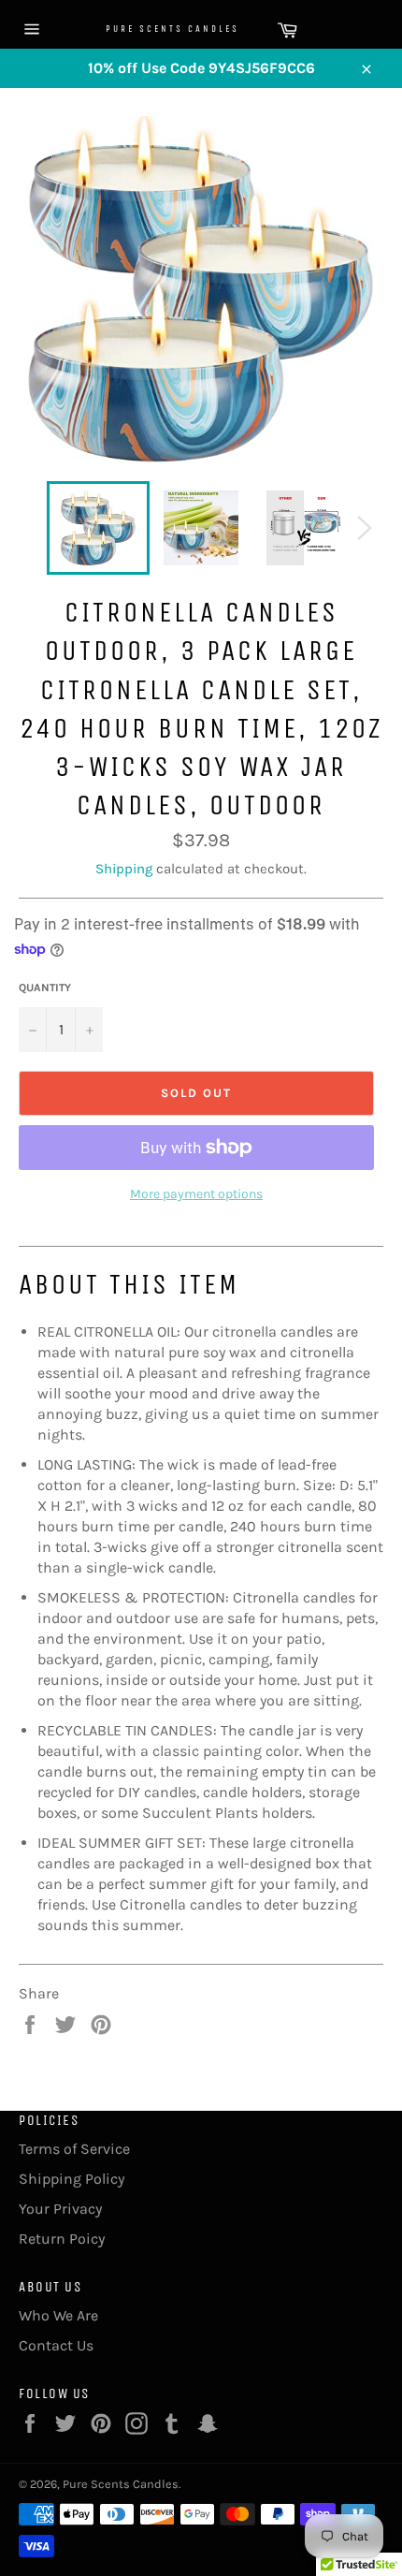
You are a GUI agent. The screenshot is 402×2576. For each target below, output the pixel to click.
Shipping (124, 869)
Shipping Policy (72, 2179)
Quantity (45, 988)
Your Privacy (60, 2209)
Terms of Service (74, 2149)
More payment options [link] (196, 1194)
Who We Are (58, 2315)
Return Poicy (62, 2239)
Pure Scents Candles (154, 29)
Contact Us (56, 2345)
